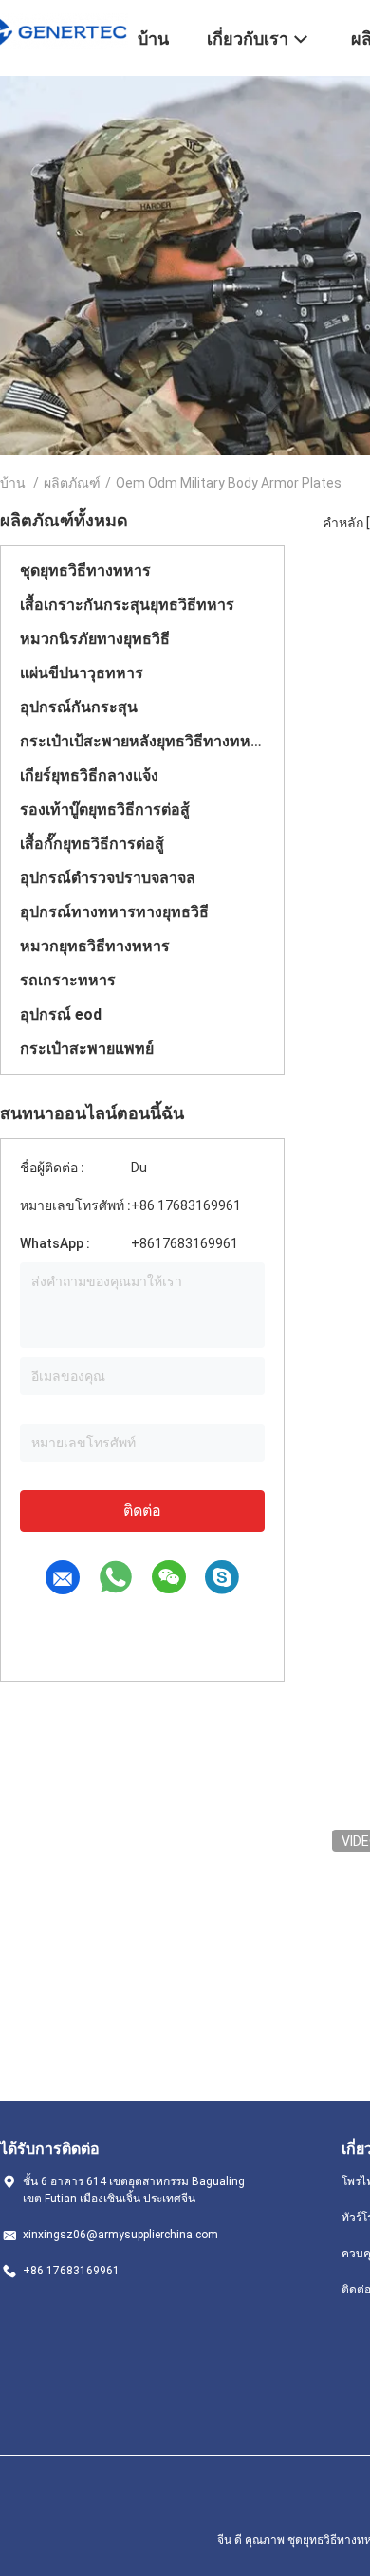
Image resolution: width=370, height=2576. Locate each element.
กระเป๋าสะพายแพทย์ (87, 1049)
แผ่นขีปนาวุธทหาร (82, 673)
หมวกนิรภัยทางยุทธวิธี (95, 639)
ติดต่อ (142, 1510)
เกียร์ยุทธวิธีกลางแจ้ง (89, 775)
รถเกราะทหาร (68, 980)
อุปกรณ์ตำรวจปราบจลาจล (108, 878)
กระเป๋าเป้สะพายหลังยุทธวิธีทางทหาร (142, 741)
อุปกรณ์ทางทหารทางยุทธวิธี (114, 912)
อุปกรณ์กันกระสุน (79, 707)
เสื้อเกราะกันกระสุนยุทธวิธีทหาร (127, 605)
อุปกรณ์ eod (61, 1014)
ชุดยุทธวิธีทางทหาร (85, 570)
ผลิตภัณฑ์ (72, 483)
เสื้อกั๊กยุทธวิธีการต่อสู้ (92, 844)
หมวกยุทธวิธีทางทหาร (95, 946)
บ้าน (13, 483)
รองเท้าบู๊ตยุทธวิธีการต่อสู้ (105, 810)
